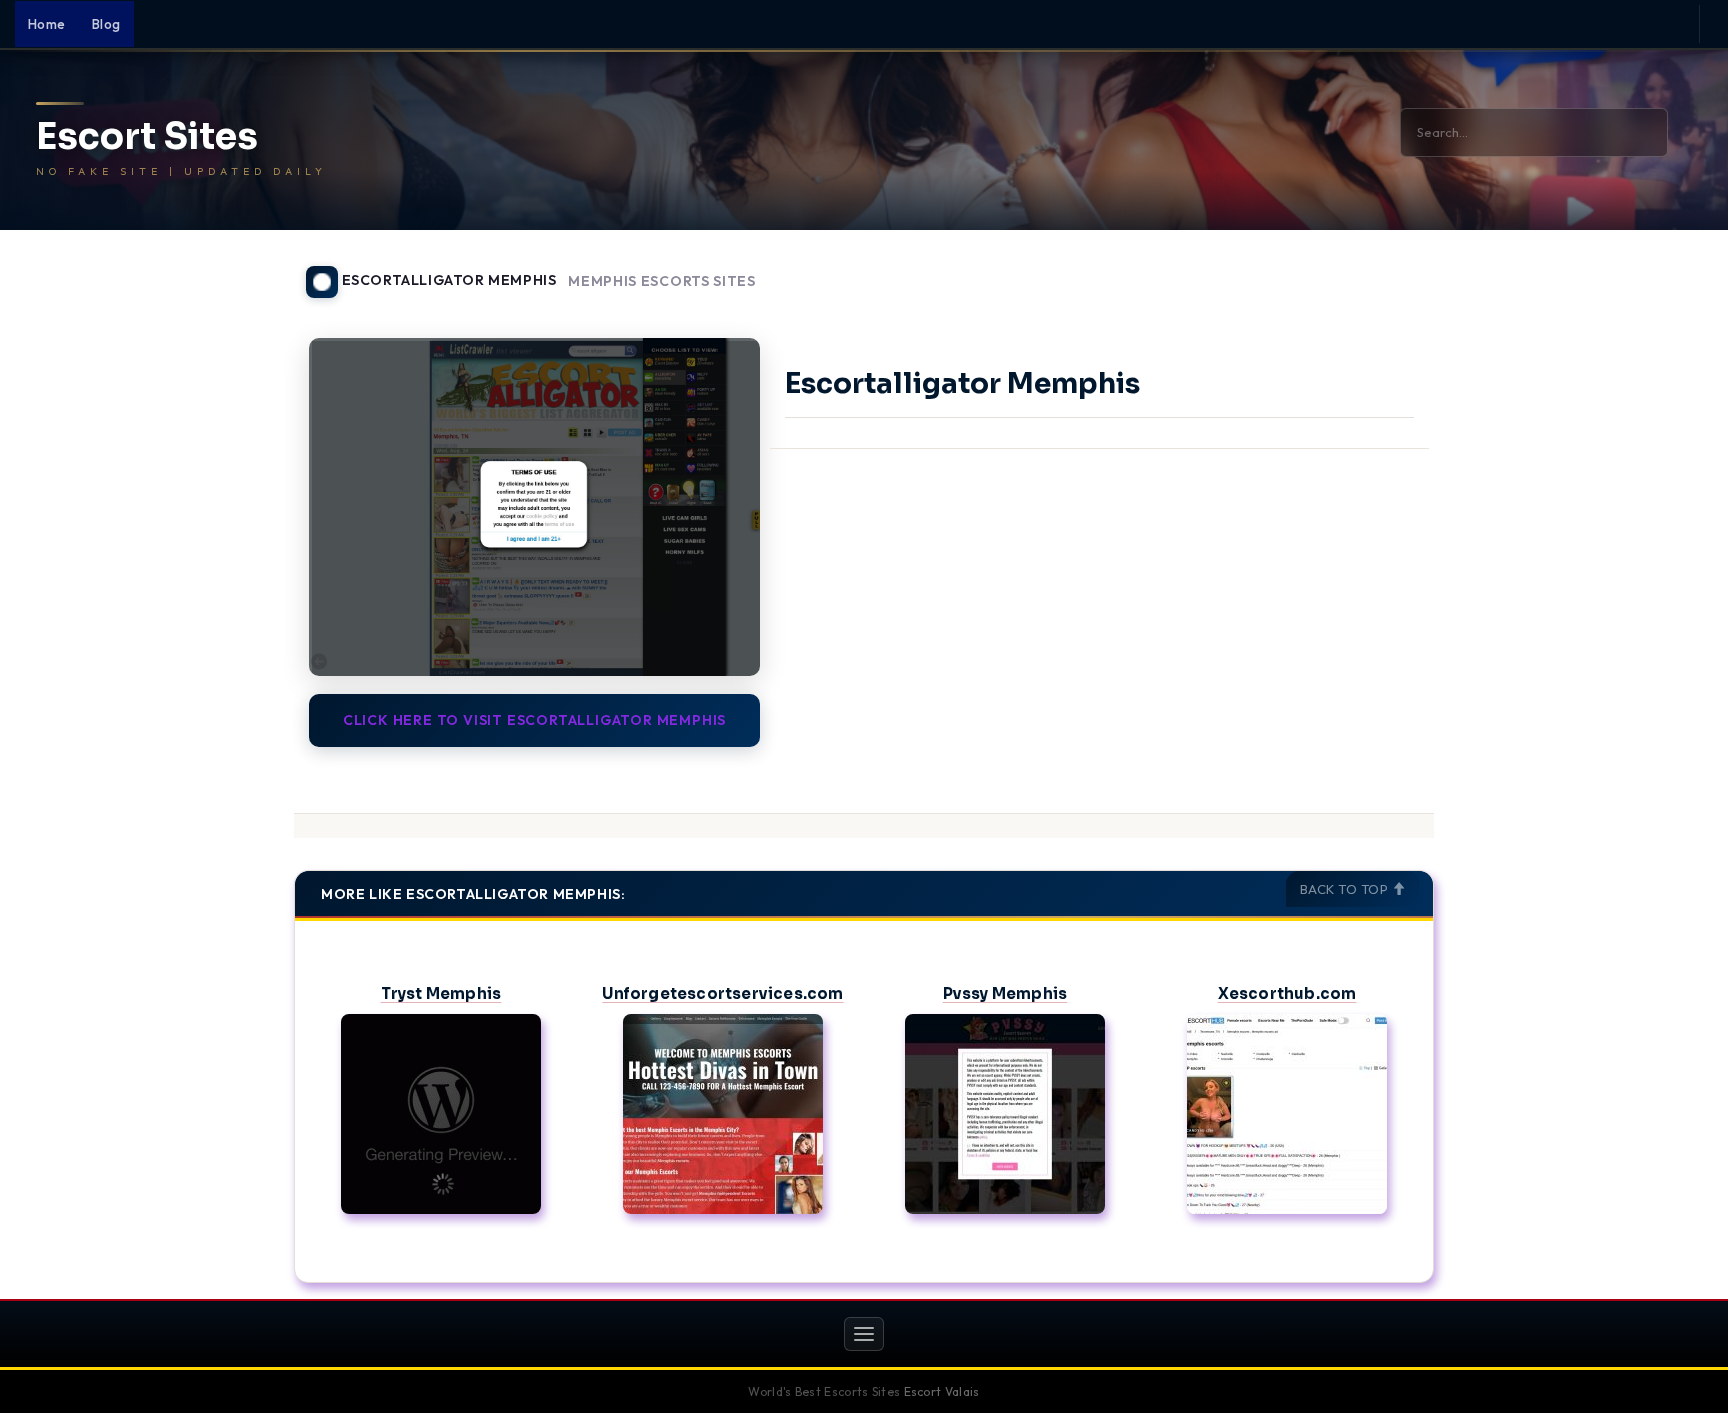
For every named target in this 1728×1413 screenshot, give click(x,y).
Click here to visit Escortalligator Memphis (534, 720)
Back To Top (1346, 889)
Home (47, 24)
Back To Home (1382, 270)
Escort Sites (147, 137)
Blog (106, 24)
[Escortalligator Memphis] (534, 507)
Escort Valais (942, 1391)
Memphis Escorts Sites (662, 281)
